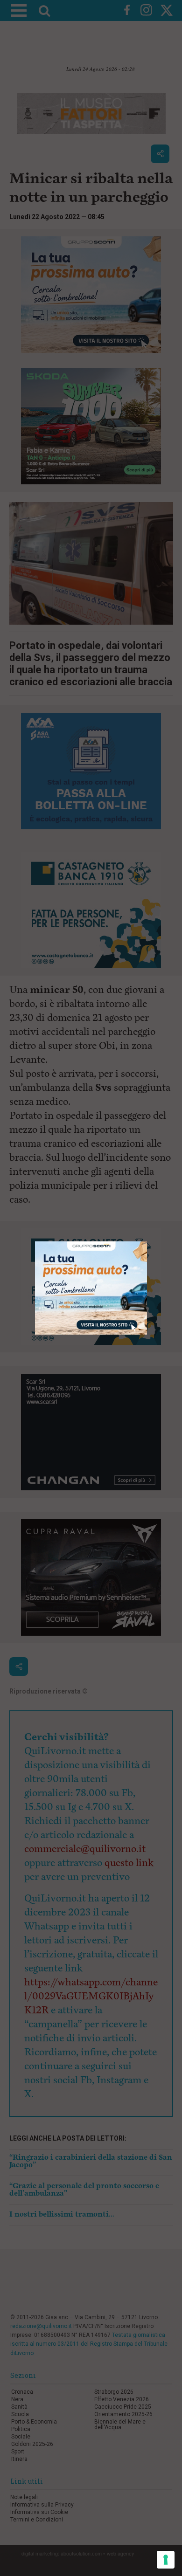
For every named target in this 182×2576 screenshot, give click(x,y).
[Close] (147, 1242)
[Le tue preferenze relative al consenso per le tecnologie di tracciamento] (166, 2560)
